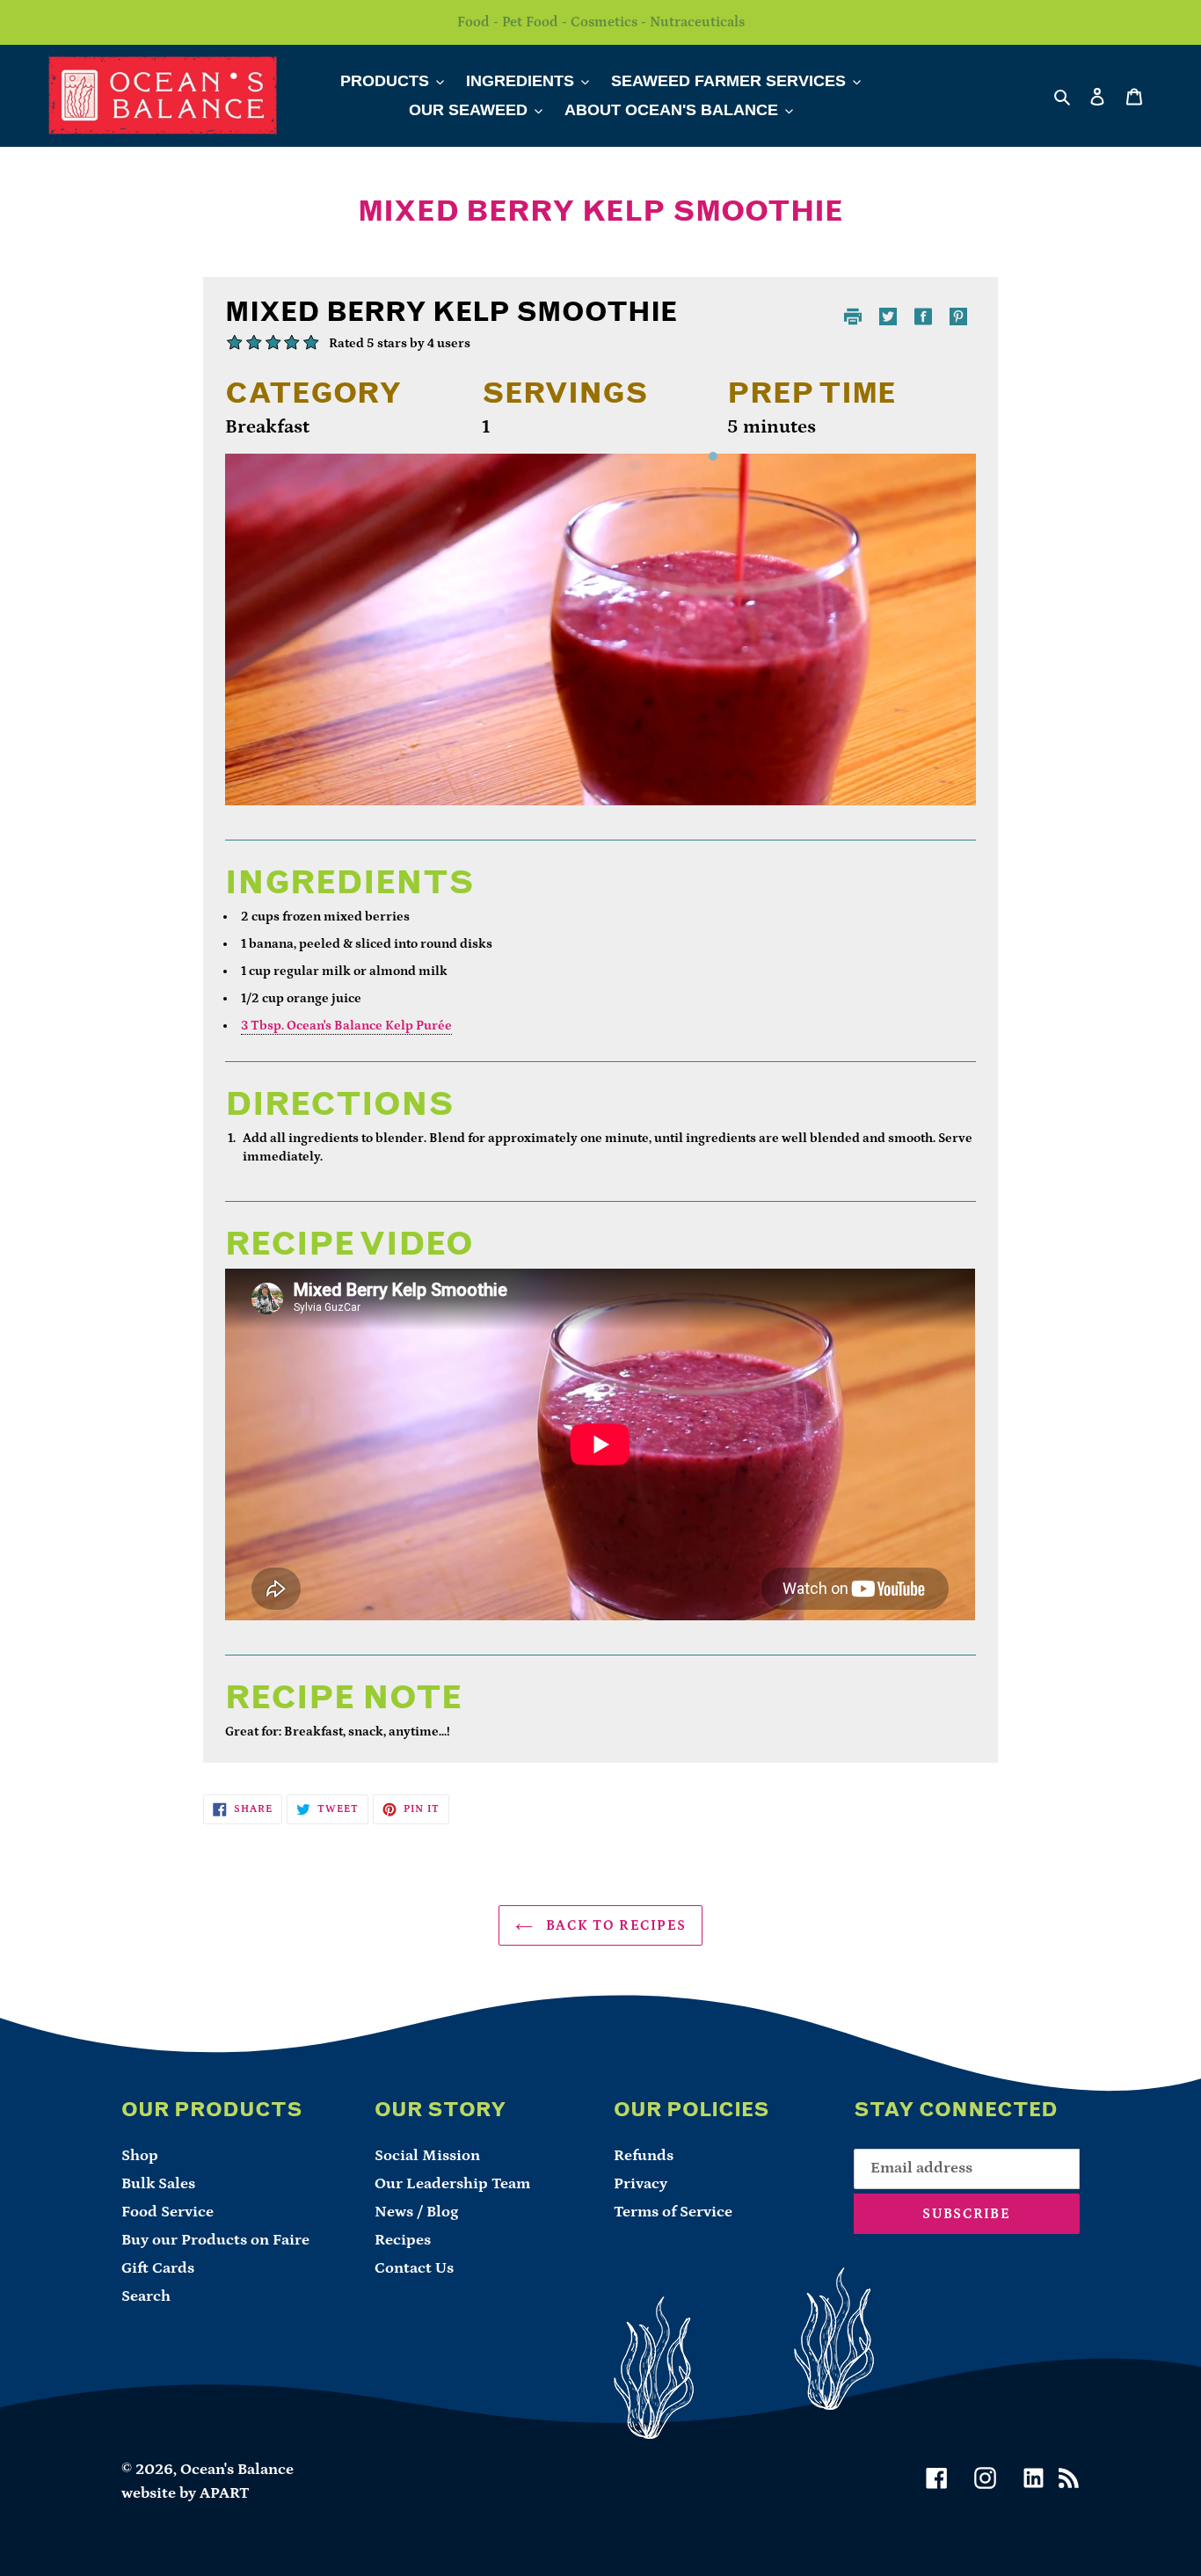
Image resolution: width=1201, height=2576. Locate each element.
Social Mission (427, 2156)
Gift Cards (158, 2268)
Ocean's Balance (237, 2470)
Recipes (403, 2240)
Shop (140, 2156)
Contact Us (414, 2268)
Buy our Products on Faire (215, 2240)
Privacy (641, 2184)
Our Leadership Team (452, 2184)
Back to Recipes (614, 1925)
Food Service (167, 2212)
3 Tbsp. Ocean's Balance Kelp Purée (346, 1026)
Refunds (644, 2156)
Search (146, 2296)
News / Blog (416, 2212)
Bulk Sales (158, 2184)
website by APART (186, 2493)
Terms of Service (673, 2212)
